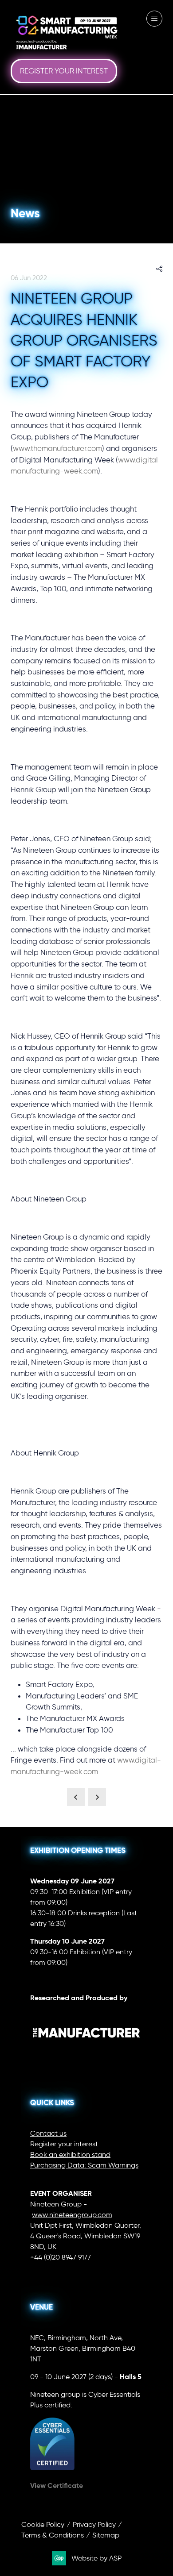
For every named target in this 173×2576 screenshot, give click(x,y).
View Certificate (57, 2486)
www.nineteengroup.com (72, 2215)
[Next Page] (97, 1797)
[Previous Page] (76, 1797)
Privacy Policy (94, 2524)
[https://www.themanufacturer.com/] (86, 2053)
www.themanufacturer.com (57, 448)
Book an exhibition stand (70, 2154)
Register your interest (64, 2144)
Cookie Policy (43, 2524)
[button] (64, 71)
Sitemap (106, 2535)
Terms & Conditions (53, 2535)
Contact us (48, 2133)
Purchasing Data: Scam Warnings (84, 2165)
